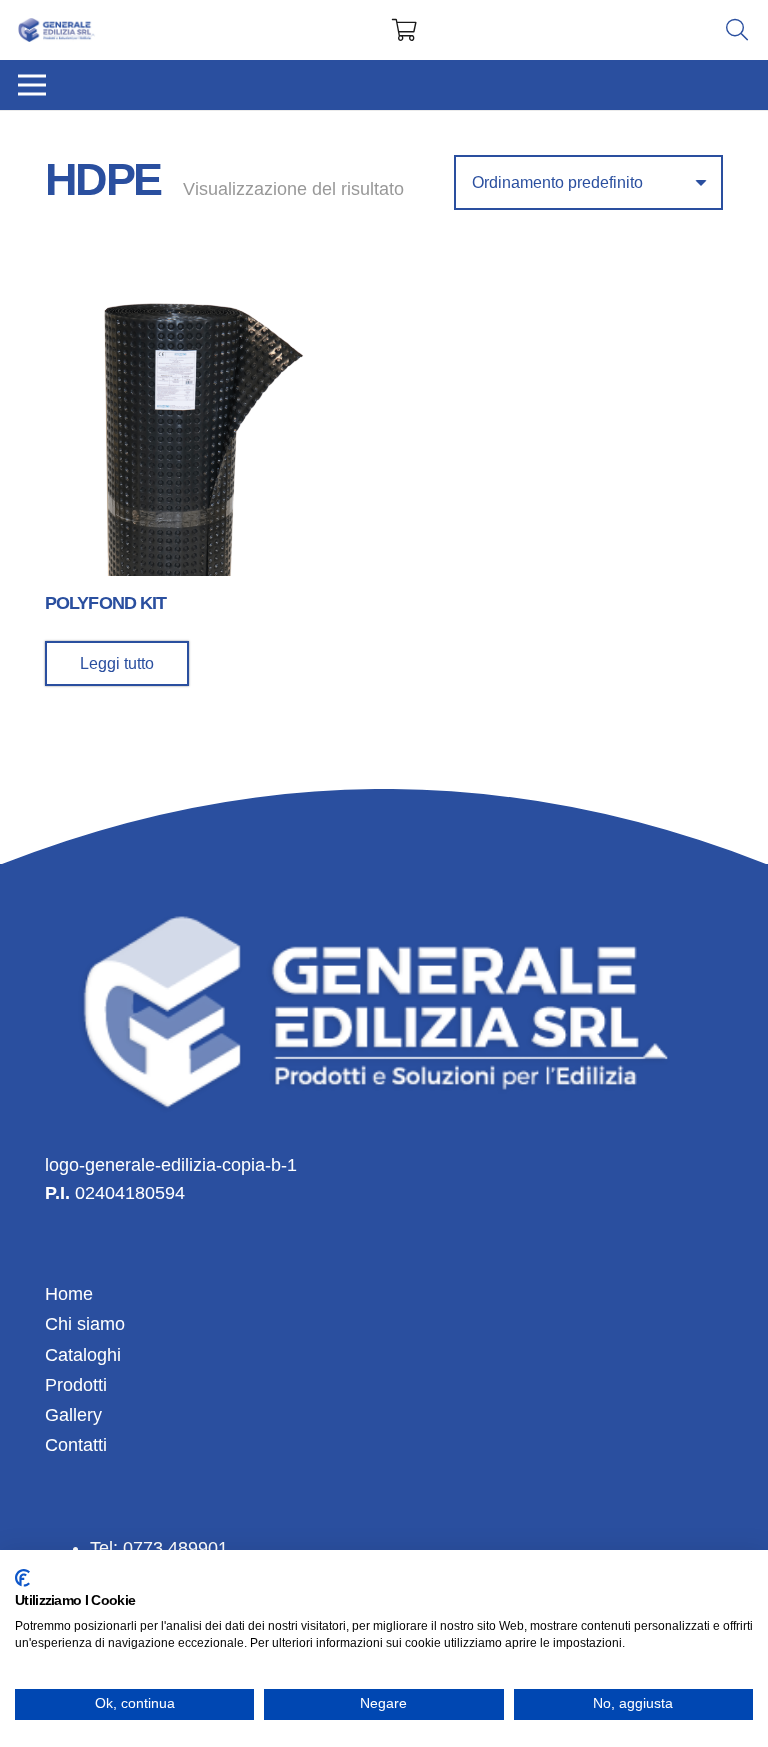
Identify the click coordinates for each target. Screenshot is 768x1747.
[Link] (57, 30)
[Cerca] (737, 30)
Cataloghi (83, 1355)
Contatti (76, 1445)
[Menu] (32, 85)
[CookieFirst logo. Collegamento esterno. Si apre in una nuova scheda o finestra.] (22, 1578)
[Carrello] (404, 30)
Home (69, 1294)
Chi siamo (85, 1324)
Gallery (73, 1415)
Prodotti (76, 1385)
